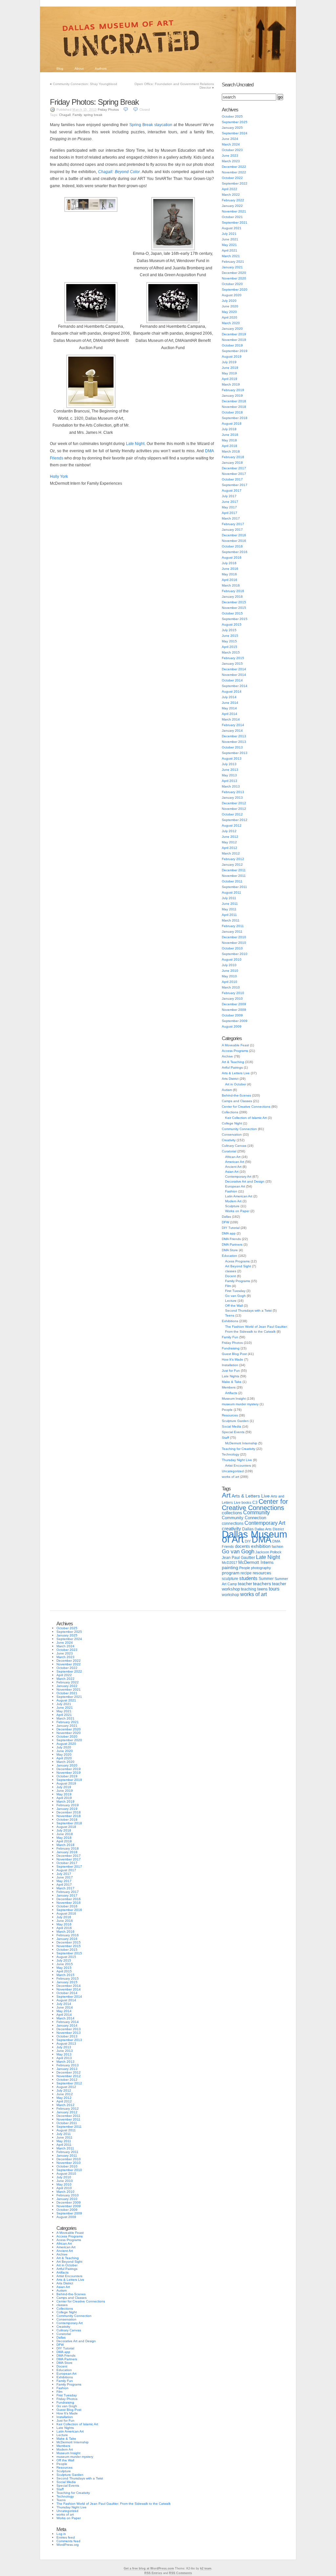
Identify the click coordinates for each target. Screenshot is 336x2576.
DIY (248, 1541)
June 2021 (230, 239)
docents (242, 1546)
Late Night (135, 444)
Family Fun (230, 1337)
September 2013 (235, 753)
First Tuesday (235, 1291)
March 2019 (231, 384)
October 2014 (232, 680)
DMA (262, 1540)
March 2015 (231, 652)
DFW (225, 1222)
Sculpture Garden (235, 1421)
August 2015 (232, 624)
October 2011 (232, 881)
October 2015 (232, 613)
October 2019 (232, 345)
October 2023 (232, 150)
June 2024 (230, 139)
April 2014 (230, 714)
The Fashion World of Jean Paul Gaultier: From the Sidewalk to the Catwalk (114, 2504)
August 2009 (232, 1026)
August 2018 (232, 423)
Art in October (236, 1084)
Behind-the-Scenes (236, 1095)
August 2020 (232, 295)
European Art (235, 1186)
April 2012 (230, 848)
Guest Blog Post (234, 1354)
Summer (266, 1579)
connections (233, 1523)
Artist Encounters (238, 1466)
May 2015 (229, 641)
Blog (60, 68)
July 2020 (229, 301)
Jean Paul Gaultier (238, 1558)
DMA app (229, 1233)
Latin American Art (239, 1196)
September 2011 (234, 887)
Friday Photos (108, 110)
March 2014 (231, 719)
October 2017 (232, 479)
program (231, 1573)
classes (231, 1271)
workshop (231, 1595)
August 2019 (232, 356)
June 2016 (230, 569)
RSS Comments (180, 2573)
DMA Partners (232, 1244)
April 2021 (230, 250)
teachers (262, 1584)
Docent (231, 1276)
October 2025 (232, 116)
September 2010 (235, 954)
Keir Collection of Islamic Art (246, 1118)
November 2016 (234, 541)
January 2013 (232, 798)
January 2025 (232, 128)
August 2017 (232, 490)
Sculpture (232, 1206)
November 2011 (234, 876)
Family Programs (238, 1281)
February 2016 (233, 591)
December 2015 (234, 602)
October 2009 (232, 1015)
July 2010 (229, 965)
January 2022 (232, 206)
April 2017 (230, 513)
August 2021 (232, 228)
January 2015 (232, 664)
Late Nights (231, 1376)
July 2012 (229, 831)
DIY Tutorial (231, 1228)
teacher (245, 1584)
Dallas (226, 1217)
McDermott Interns (256, 1563)
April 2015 (230, 647)
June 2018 (230, 435)
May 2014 (229, 708)
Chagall (65, 115)
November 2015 (234, 608)
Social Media (231, 1426)
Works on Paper (237, 1211)
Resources (230, 1415)
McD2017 (230, 1563)
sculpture (230, 1579)
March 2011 (231, 920)
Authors (101, 68)
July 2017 (229, 496)
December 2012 (234, 803)
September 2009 (235, 1021)
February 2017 (233, 524)
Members (229, 1387)
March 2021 (231, 256)
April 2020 (230, 317)
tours (274, 1589)
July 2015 (229, 630)
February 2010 (233, 993)
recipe (246, 1573)
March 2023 (231, 161)
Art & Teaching (233, 1062)
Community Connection (239, 1129)
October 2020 (232, 284)
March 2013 (231, 786)
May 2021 (229, 245)
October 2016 (232, 546)
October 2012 (232, 814)
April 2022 (230, 189)
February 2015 (233, 658)
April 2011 (229, 915)
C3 (255, 1502)
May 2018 (229, 440)
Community (256, 1512)
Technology (231, 1454)
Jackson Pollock (268, 1552)
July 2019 (229, 362)
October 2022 (232, 178)
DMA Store (230, 1250)
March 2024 (231, 144)
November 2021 (234, 211)
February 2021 (233, 262)
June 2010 (230, 971)
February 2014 (233, 725)
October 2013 (232, 747)
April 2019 (230, 379)
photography (261, 1568)
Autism (227, 1090)
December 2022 (234, 167)
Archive (227, 1056)
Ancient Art (233, 1167)
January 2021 (232, 267)
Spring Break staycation (151, 125)
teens (262, 1589)
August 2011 (231, 892)
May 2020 (229, 312)
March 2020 (231, 323)
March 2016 (231, 585)
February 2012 (233, 859)
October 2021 (232, 217)
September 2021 (235, 222)
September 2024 (235, 133)
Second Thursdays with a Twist (248, 1310)
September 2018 (235, 418)
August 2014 (232, 691)
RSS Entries (153, 2573)
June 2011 (230, 904)
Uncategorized (233, 1471)
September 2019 (235, 351)
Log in (61, 2534)
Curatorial (229, 1151)
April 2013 (230, 781)
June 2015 (230, 636)
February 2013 (233, 792)
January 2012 (232, 865)
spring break (93, 115)
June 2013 (230, 770)
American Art (235, 1162)
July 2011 (229, 898)
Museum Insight (234, 1399)
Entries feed (66, 2537)
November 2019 (234, 340)
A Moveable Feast (235, 1045)
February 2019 (233, 390)
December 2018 (234, 401)
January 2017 (232, 530)
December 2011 (234, 870)
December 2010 (234, 937)
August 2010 (232, 959)
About (79, 68)
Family (77, 115)
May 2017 (229, 507)
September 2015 (235, 619)
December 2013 (234, 736)
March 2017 (231, 518)
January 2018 (232, 463)
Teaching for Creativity (239, 1449)
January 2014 (232, 731)
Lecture (231, 1301)
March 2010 (231, 987)
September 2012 (235, 820)
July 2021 (229, 234)
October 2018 (232, 412)
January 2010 (232, 999)
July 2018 (229, 429)
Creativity (229, 1140)
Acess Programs (237, 1261)
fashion (277, 1546)
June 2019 (230, 368)
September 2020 (235, 289)
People (227, 1410)
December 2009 (234, 1004)
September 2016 (235, 552)
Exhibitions (230, 1321)
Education (230, 1256)
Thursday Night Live (237, 1460)
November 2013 (234, 742)
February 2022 (233, 200)
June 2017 (230, 502)
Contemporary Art (238, 1177)
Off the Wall (234, 1306)
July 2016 (229, 563)
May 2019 (229, 373)
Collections (230, 1112)
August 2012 (232, 825)
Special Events (233, 1432)
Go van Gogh (235, 1296)
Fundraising (231, 1348)
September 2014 (235, 686)
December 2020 (234, 273)
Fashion (231, 1191)
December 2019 (234, 334)
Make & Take (232, 1382)
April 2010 (230, 982)
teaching (249, 1589)
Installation (230, 1365)
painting (230, 1568)
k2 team (206, 2568)
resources (262, 1573)
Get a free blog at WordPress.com (149, 2568)
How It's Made (232, 1359)
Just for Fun (231, 1371)
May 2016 (229, 574)
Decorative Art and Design (245, 1181)
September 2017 (235, 485)
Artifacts (231, 1393)
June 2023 (230, 155)
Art (226, 1495)
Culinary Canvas (234, 1146)
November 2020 (234, 278)
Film (228, 1286)
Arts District (230, 1079)
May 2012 (229, 842)
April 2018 (230, 446)
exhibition (261, 1546)
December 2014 (234, 669)
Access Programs (235, 1051)
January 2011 (232, 932)
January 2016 (232, 597)
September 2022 (235, 183)
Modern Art (233, 1201)
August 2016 (232, 557)
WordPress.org (68, 2545)
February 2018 (233, 457)
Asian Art (232, 1172)
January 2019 (232, 396)
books (246, 1502)
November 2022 (234, 172)
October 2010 (232, 948)
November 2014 (234, 675)
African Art (233, 1157)
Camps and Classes (237, 1101)
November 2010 (234, 943)
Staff (225, 1438)
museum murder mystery (240, 1404)
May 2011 (229, 909)
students (248, 1578)
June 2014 (230, 703)
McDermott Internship (241, 1443)
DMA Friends (231, 1239)
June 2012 (230, 837)
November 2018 (234, 407)
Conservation (232, 1134)
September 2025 (235, 122)
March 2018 (231, 451)
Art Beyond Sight (238, 1266)
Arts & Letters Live (236, 1073)
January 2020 (232, 329)
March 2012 (231, 853)
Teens (230, 1315)
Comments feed (68, 2541)
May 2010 (229, 976)
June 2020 (230, 306)
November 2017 (234, 474)
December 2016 (234, 535)
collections (232, 1513)
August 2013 (232, 758)
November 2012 (234, 809)
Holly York (59, 477)
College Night (232, 1123)
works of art (231, 1477)
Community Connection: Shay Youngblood (85, 84)
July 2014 (229, 697)
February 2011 (233, 926)
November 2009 (234, 1010)
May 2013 (229, 775)
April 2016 (230, 580)
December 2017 (234, 468)
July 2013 (229, 764)
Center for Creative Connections (246, 1107)
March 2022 (231, 195)
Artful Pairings (232, 1067)
